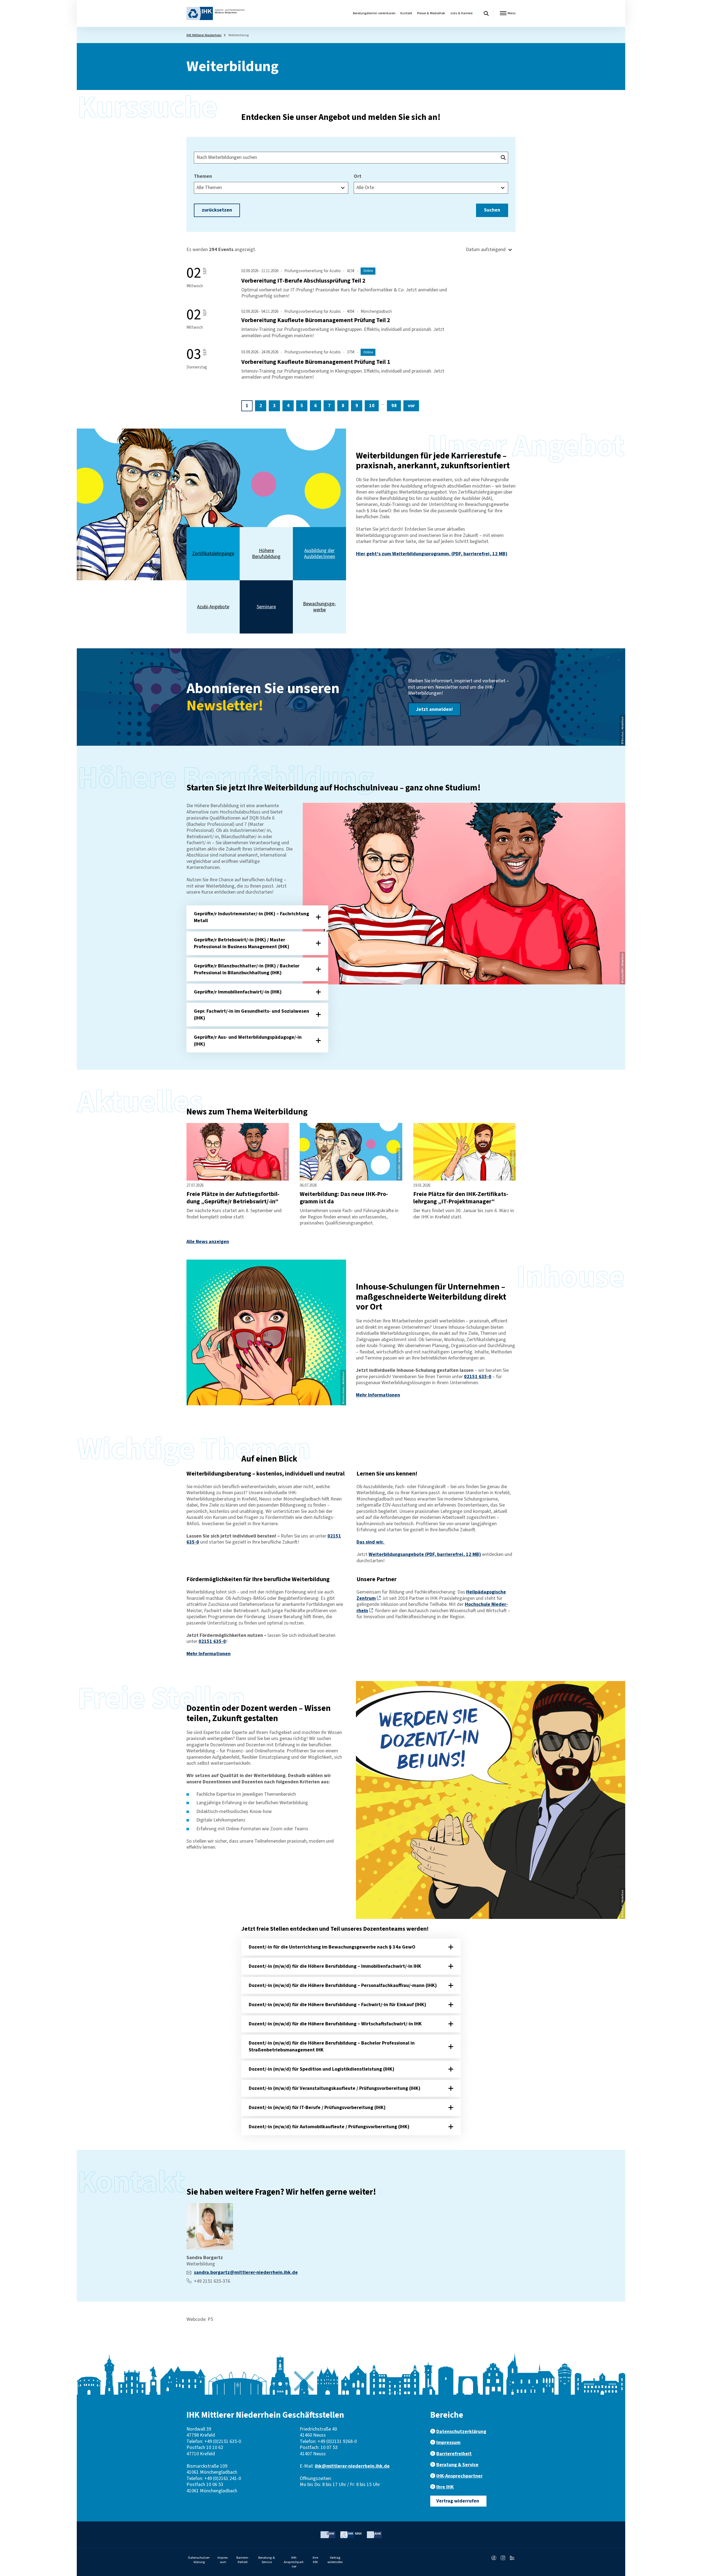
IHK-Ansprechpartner (459, 2476)
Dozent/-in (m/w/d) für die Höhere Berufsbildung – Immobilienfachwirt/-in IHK (335, 1966)
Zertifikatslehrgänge (213, 554)
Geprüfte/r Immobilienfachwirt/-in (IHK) (238, 992)
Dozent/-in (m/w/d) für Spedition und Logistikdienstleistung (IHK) (322, 2069)
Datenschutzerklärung (461, 2432)
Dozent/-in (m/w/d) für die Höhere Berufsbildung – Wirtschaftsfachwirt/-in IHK (335, 2024)
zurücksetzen (217, 210)
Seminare (266, 607)
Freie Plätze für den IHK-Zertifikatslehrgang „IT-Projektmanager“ (461, 1198)
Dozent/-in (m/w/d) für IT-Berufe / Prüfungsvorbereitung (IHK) (317, 2108)
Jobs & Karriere (461, 13)
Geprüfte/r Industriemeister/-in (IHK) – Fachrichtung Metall (251, 917)
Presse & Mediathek (431, 13)
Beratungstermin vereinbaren (374, 13)
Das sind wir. (371, 1542)
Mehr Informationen (378, 1395)
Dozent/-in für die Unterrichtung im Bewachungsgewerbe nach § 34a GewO (332, 1947)
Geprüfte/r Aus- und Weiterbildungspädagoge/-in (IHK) (248, 1041)
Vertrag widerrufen (458, 2501)
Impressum (448, 2443)
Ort (358, 177)
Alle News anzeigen (208, 1242)
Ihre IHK (445, 2487)
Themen (203, 177)
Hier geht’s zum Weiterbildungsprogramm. (432, 554)
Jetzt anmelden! (434, 709)
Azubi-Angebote (213, 607)
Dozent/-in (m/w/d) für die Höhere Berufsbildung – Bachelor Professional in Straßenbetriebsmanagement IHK (332, 2046)
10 (372, 406)
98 (394, 406)
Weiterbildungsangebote (425, 1554)
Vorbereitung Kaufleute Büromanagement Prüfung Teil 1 (316, 362)
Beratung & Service (457, 2465)
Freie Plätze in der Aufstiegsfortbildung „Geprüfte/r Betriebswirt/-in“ (233, 1198)
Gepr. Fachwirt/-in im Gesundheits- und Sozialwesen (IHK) (251, 1015)
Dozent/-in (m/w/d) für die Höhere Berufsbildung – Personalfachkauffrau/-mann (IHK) (343, 1985)
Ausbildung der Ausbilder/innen (320, 554)
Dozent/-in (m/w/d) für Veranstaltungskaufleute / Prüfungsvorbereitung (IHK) (335, 2088)
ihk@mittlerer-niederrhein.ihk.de (352, 2466)
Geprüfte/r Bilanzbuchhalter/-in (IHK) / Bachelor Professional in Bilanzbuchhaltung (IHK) (247, 969)
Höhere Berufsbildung (266, 554)
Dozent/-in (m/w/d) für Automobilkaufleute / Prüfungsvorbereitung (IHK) (329, 2127)
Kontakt (406, 13)
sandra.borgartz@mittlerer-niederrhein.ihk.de (246, 2272)
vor (411, 406)
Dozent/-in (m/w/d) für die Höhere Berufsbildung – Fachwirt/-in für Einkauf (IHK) (337, 2005)
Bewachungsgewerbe (319, 607)
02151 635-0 (478, 1377)
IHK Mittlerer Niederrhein (204, 35)
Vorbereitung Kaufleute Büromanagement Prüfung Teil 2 (316, 320)
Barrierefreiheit (454, 2454)
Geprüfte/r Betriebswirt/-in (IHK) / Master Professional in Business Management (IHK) (242, 943)
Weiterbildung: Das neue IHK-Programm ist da (344, 1198)
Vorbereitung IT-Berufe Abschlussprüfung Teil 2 (303, 281)
